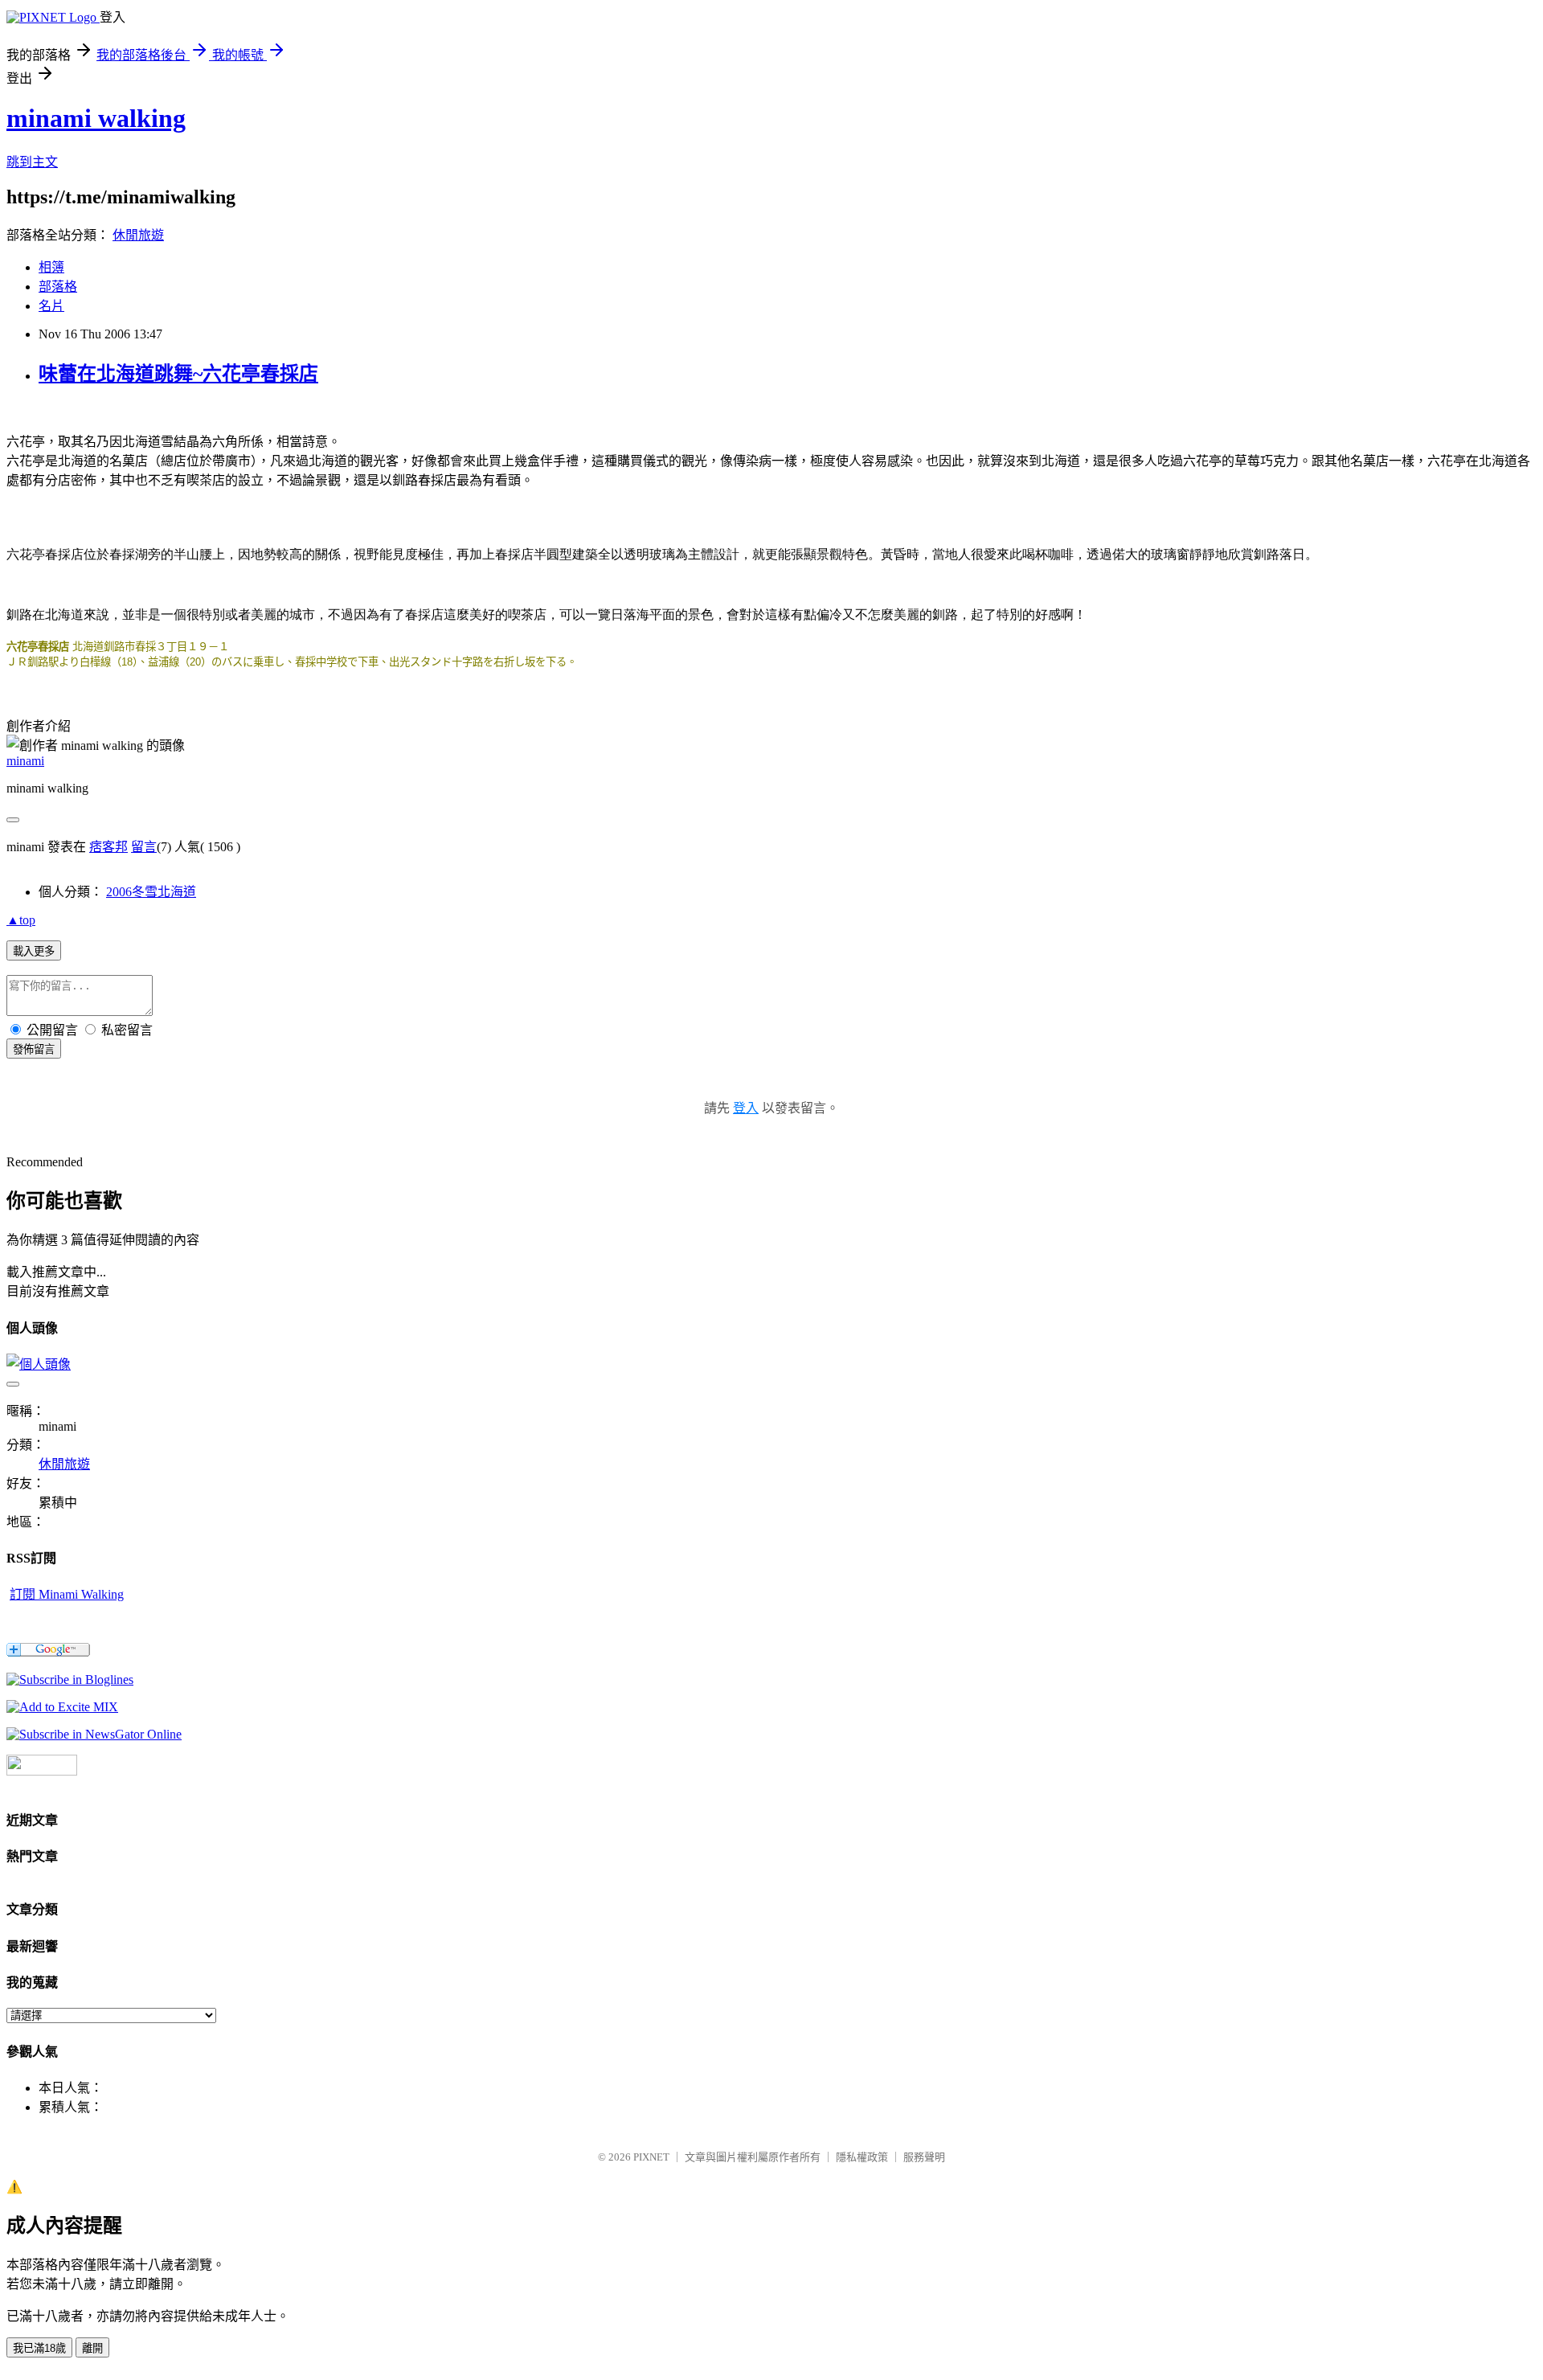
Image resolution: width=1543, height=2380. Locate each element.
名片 (51, 306)
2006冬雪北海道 (151, 892)
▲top (21, 920)
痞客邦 (108, 847)
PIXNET (651, 2157)
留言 (144, 847)
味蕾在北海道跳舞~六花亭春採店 (178, 374)
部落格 (58, 287)
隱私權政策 (862, 2157)
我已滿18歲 (39, 2348)
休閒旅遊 (138, 235)
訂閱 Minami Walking (67, 1594)
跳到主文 (32, 162)
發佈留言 (34, 1049)
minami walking (96, 118)
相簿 (51, 267)
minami (25, 761)
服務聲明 (924, 2157)
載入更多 (34, 951)
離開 (92, 2348)
